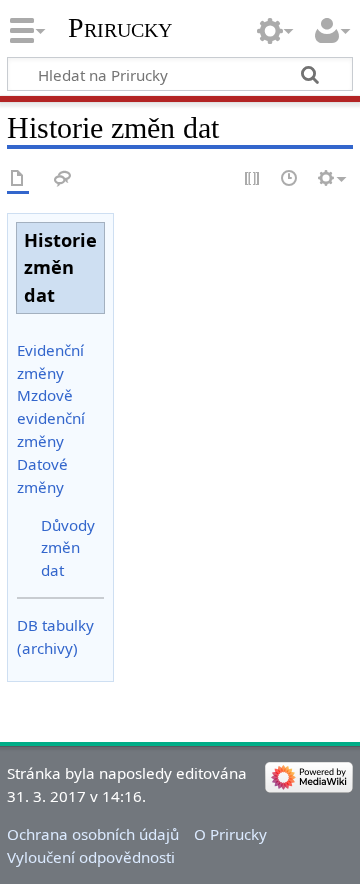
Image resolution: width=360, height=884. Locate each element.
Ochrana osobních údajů (93, 834)
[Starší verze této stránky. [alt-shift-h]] (290, 179)
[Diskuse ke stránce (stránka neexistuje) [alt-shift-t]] (63, 179)
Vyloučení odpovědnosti (91, 857)
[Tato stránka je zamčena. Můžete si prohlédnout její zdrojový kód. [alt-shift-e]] (253, 179)
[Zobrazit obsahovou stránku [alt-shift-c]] (18, 179)
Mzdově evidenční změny (51, 418)
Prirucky (120, 27)
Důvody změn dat (68, 548)
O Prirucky (230, 834)
